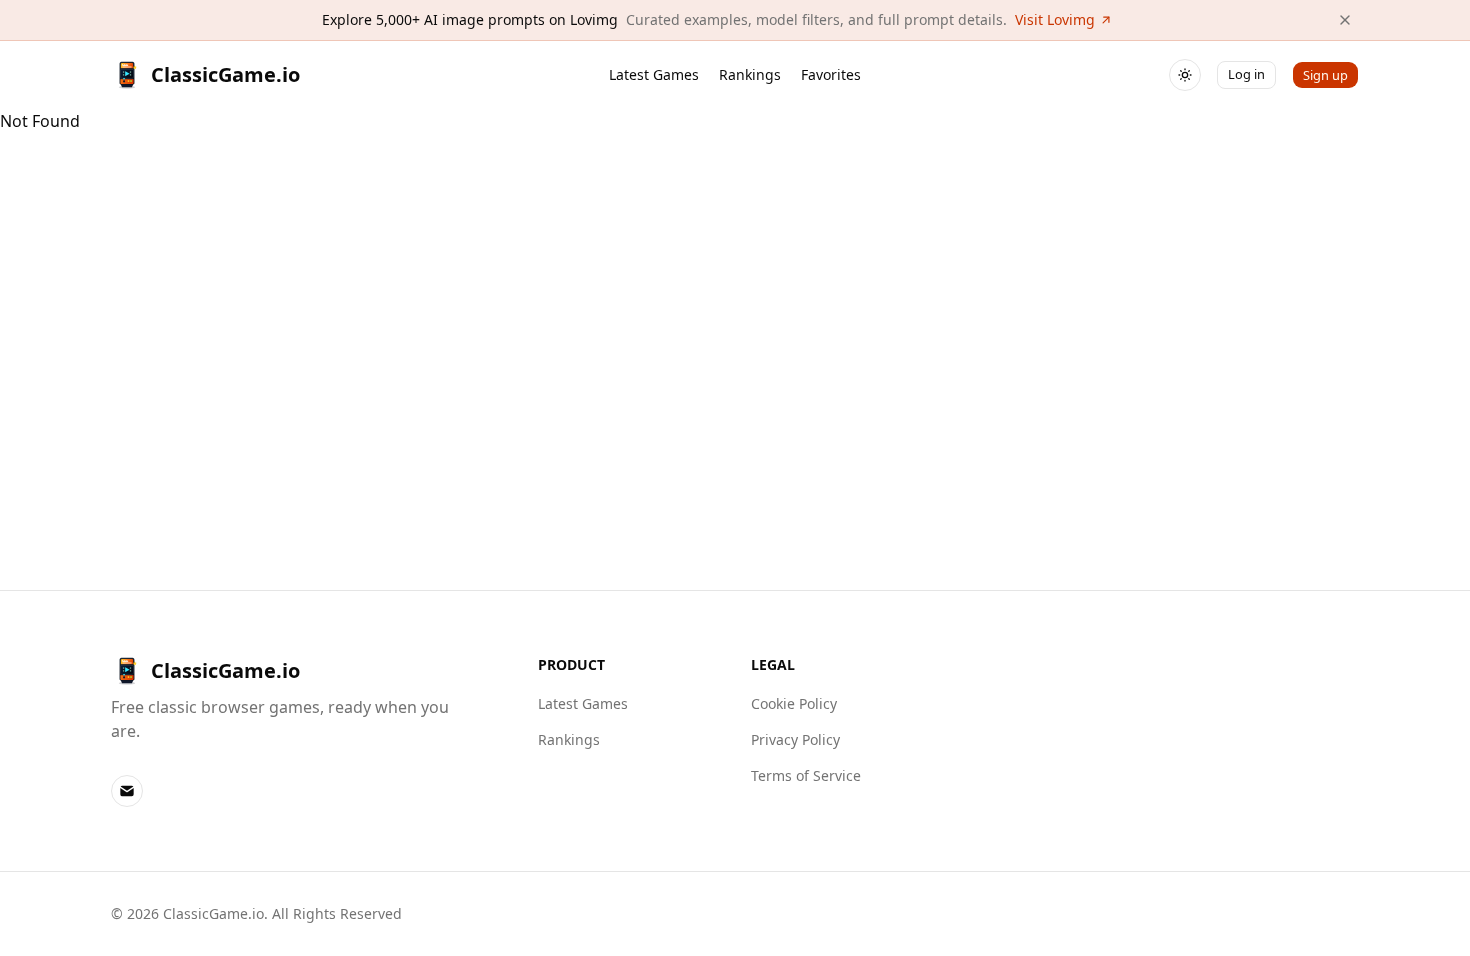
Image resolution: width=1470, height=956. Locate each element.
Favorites (831, 74)
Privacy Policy (795, 739)
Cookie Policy (794, 703)
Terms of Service (806, 775)
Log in (1246, 74)
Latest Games (654, 74)
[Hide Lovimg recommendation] (1345, 20)
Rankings (750, 74)
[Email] (127, 791)
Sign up (1325, 75)
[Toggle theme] (1185, 75)
